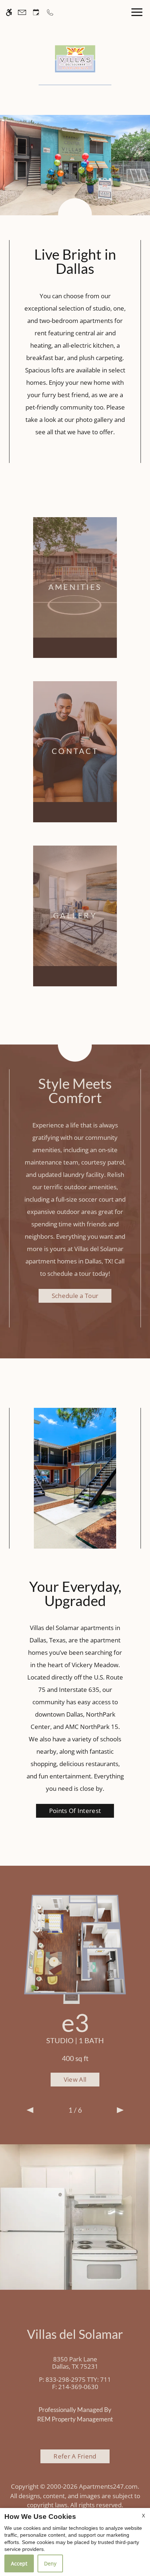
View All (75, 2079)
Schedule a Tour (75, 1296)
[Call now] (50, 12)
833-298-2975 (78, 2379)
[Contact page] (22, 12)
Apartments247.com (108, 2486)
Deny (50, 2563)
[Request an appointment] (36, 12)
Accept (19, 2563)
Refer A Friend (75, 2456)
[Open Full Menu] (135, 12)
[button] (30, 2110)
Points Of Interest (75, 1811)
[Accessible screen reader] (9, 12)
